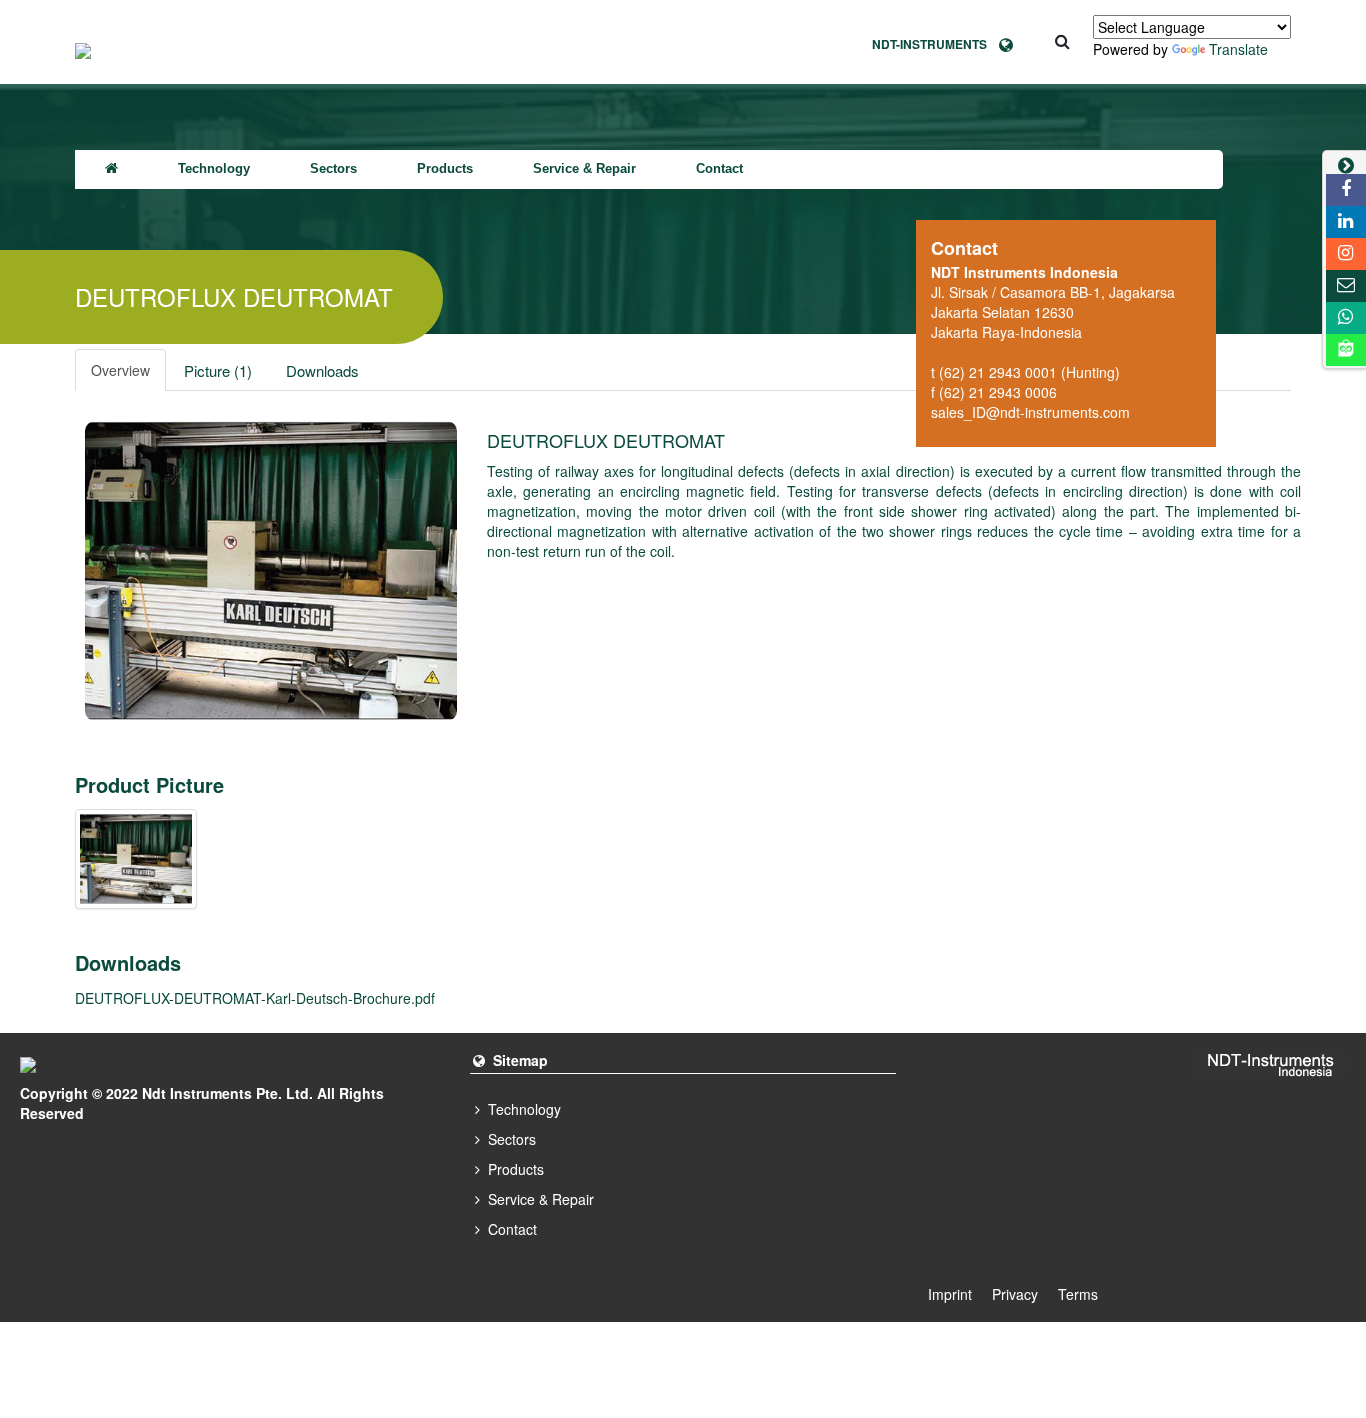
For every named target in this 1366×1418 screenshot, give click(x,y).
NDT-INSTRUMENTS (935, 44)
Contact (719, 168)
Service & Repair (584, 168)
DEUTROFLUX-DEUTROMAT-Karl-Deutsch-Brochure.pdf (255, 998)
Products (445, 168)
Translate (1238, 49)
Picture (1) (218, 370)
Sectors (333, 168)
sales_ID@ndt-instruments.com (1030, 412)
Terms (1078, 1294)
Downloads (322, 370)
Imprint (950, 1294)
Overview (120, 370)
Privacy (1015, 1294)
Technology (214, 168)
